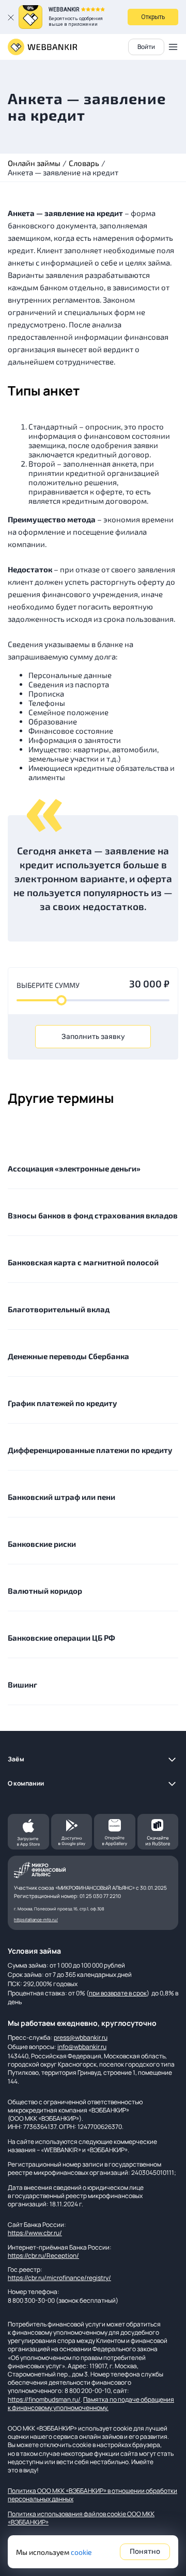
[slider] (61, 1000)
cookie (81, 2552)
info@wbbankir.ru (82, 2047)
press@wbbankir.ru (81, 2037)
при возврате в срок (118, 1993)
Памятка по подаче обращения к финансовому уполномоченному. (91, 2404)
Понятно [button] (145, 2552)
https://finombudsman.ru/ (44, 2399)
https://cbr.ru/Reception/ (43, 2256)
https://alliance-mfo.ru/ (36, 1919)
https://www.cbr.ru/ (35, 2233)
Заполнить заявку (93, 1037)
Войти (146, 47)
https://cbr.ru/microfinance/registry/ (59, 2278)
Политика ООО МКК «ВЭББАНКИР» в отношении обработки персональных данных (92, 2495)
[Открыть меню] (173, 47)
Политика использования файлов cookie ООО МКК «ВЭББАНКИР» (81, 2518)
